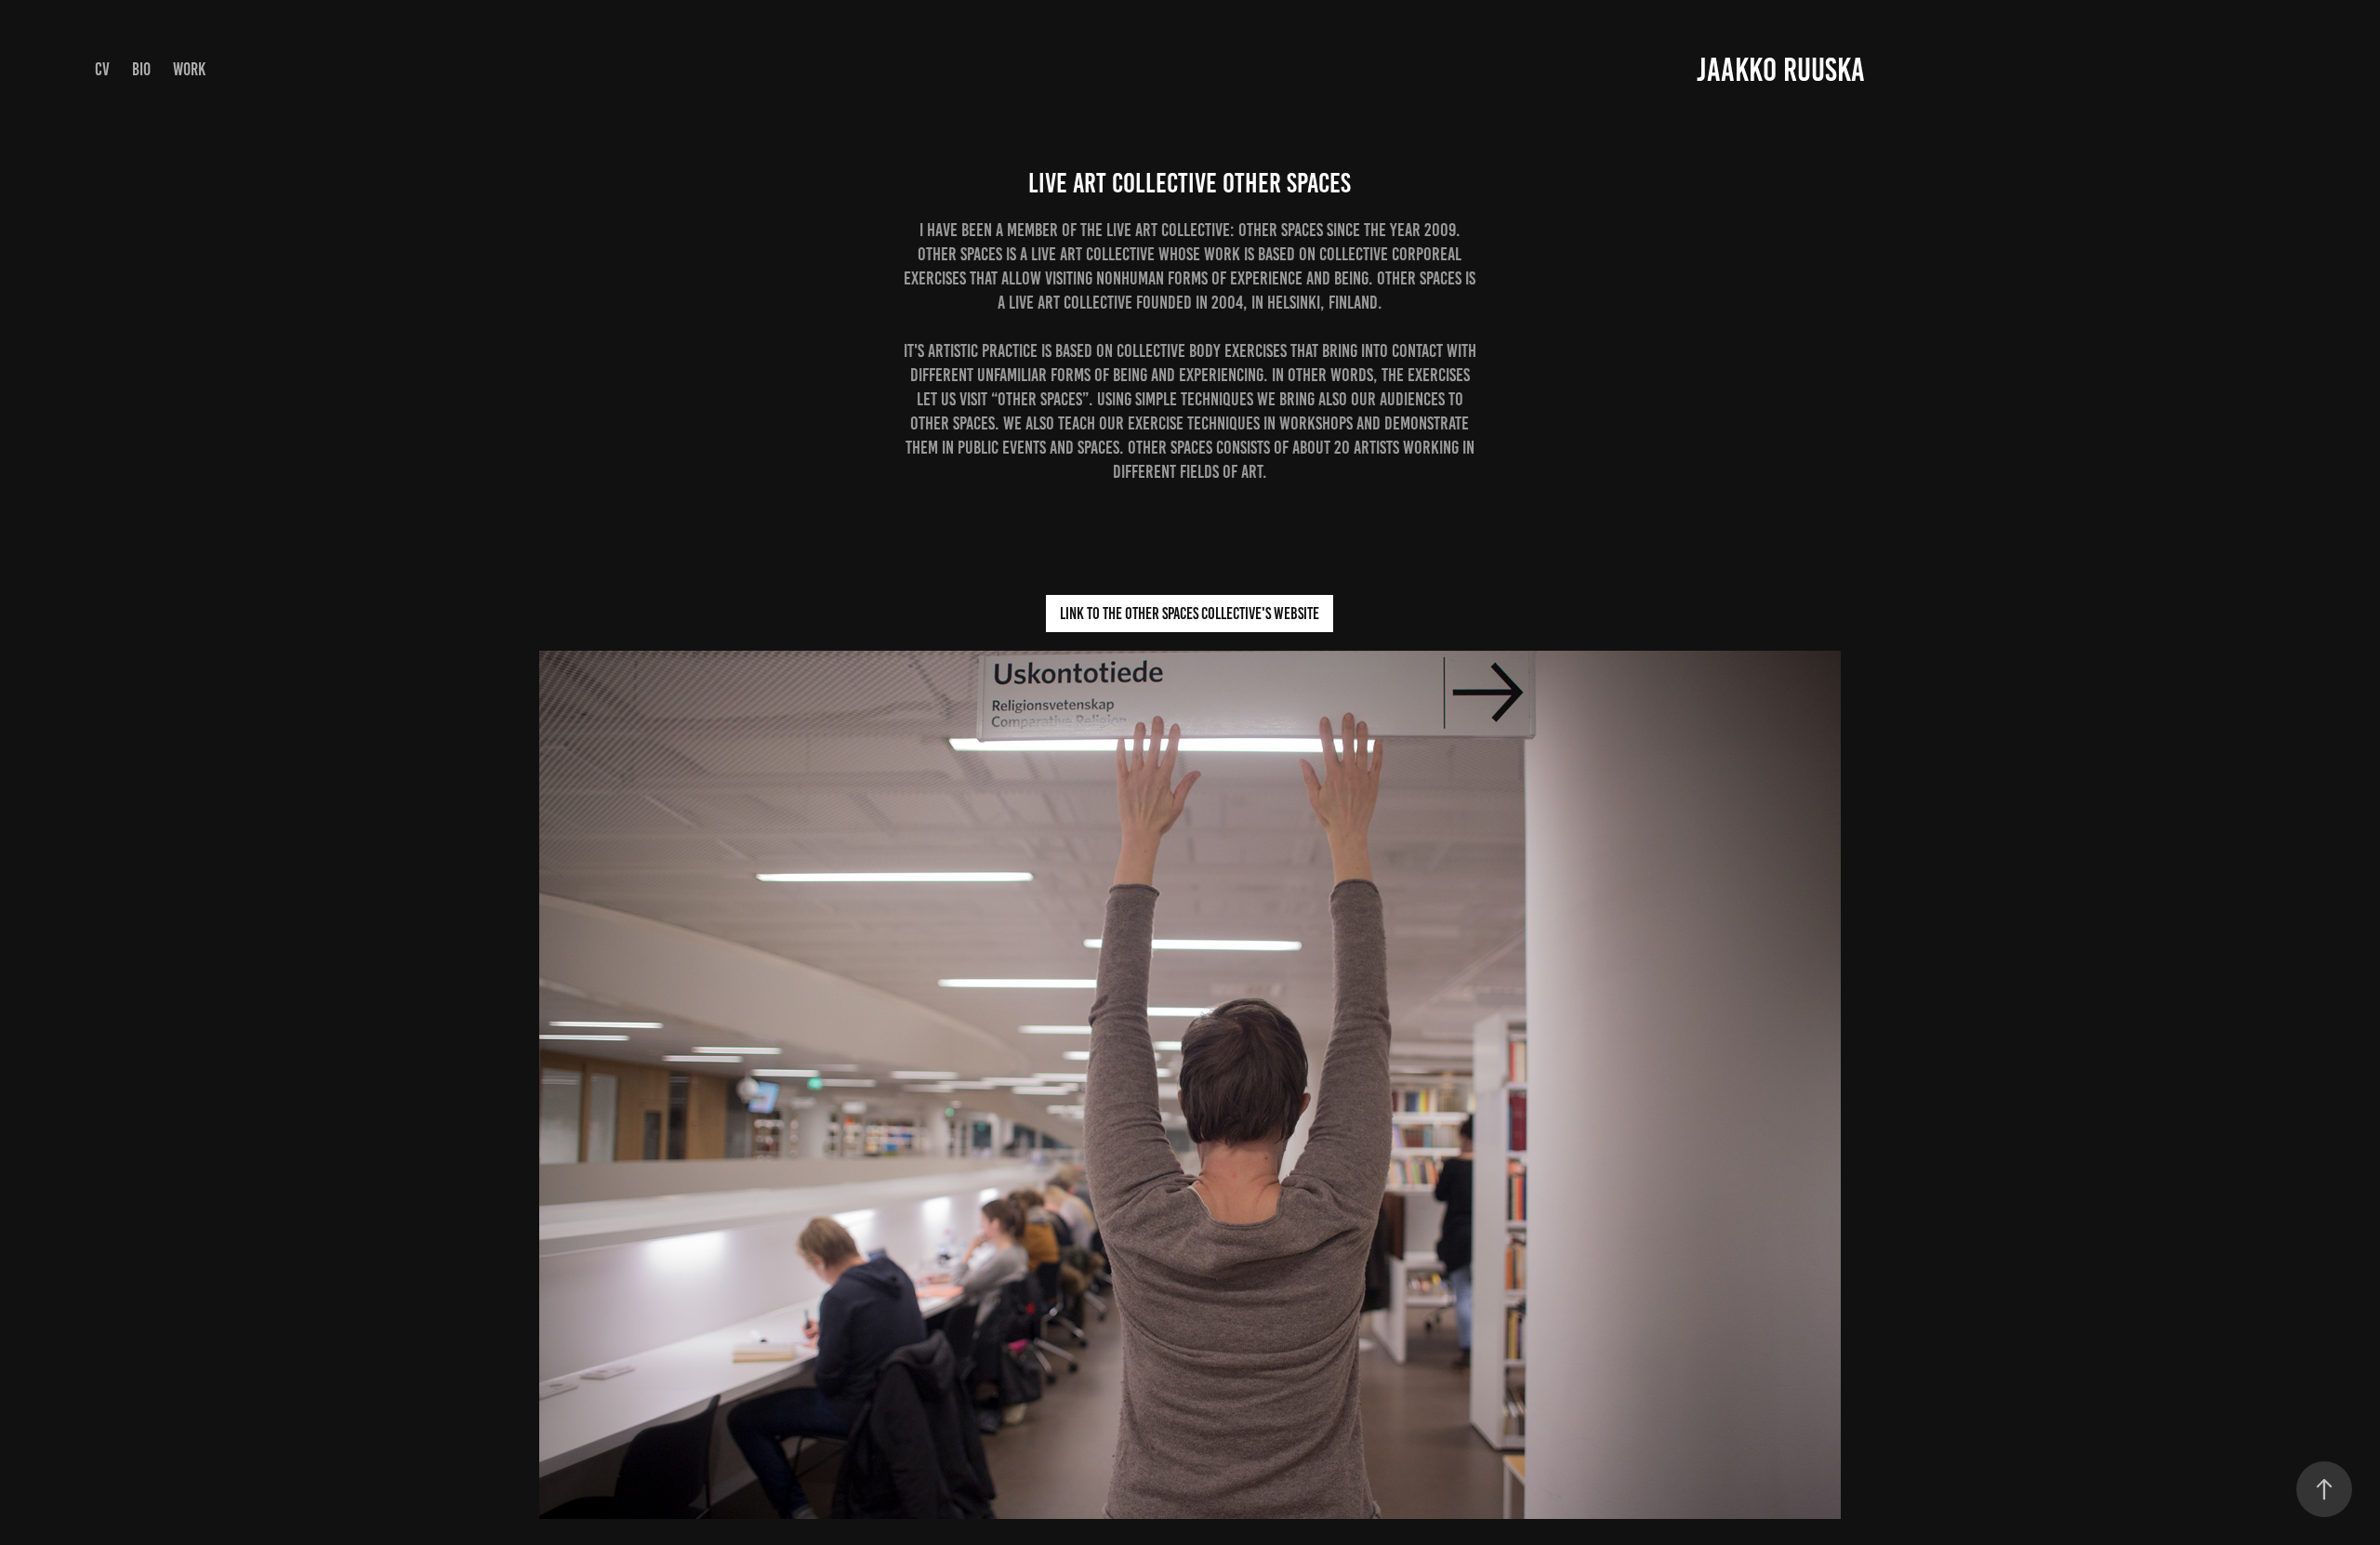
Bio (141, 69)
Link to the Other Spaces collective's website (1190, 614)
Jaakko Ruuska (1781, 70)
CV (102, 69)
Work (189, 69)
